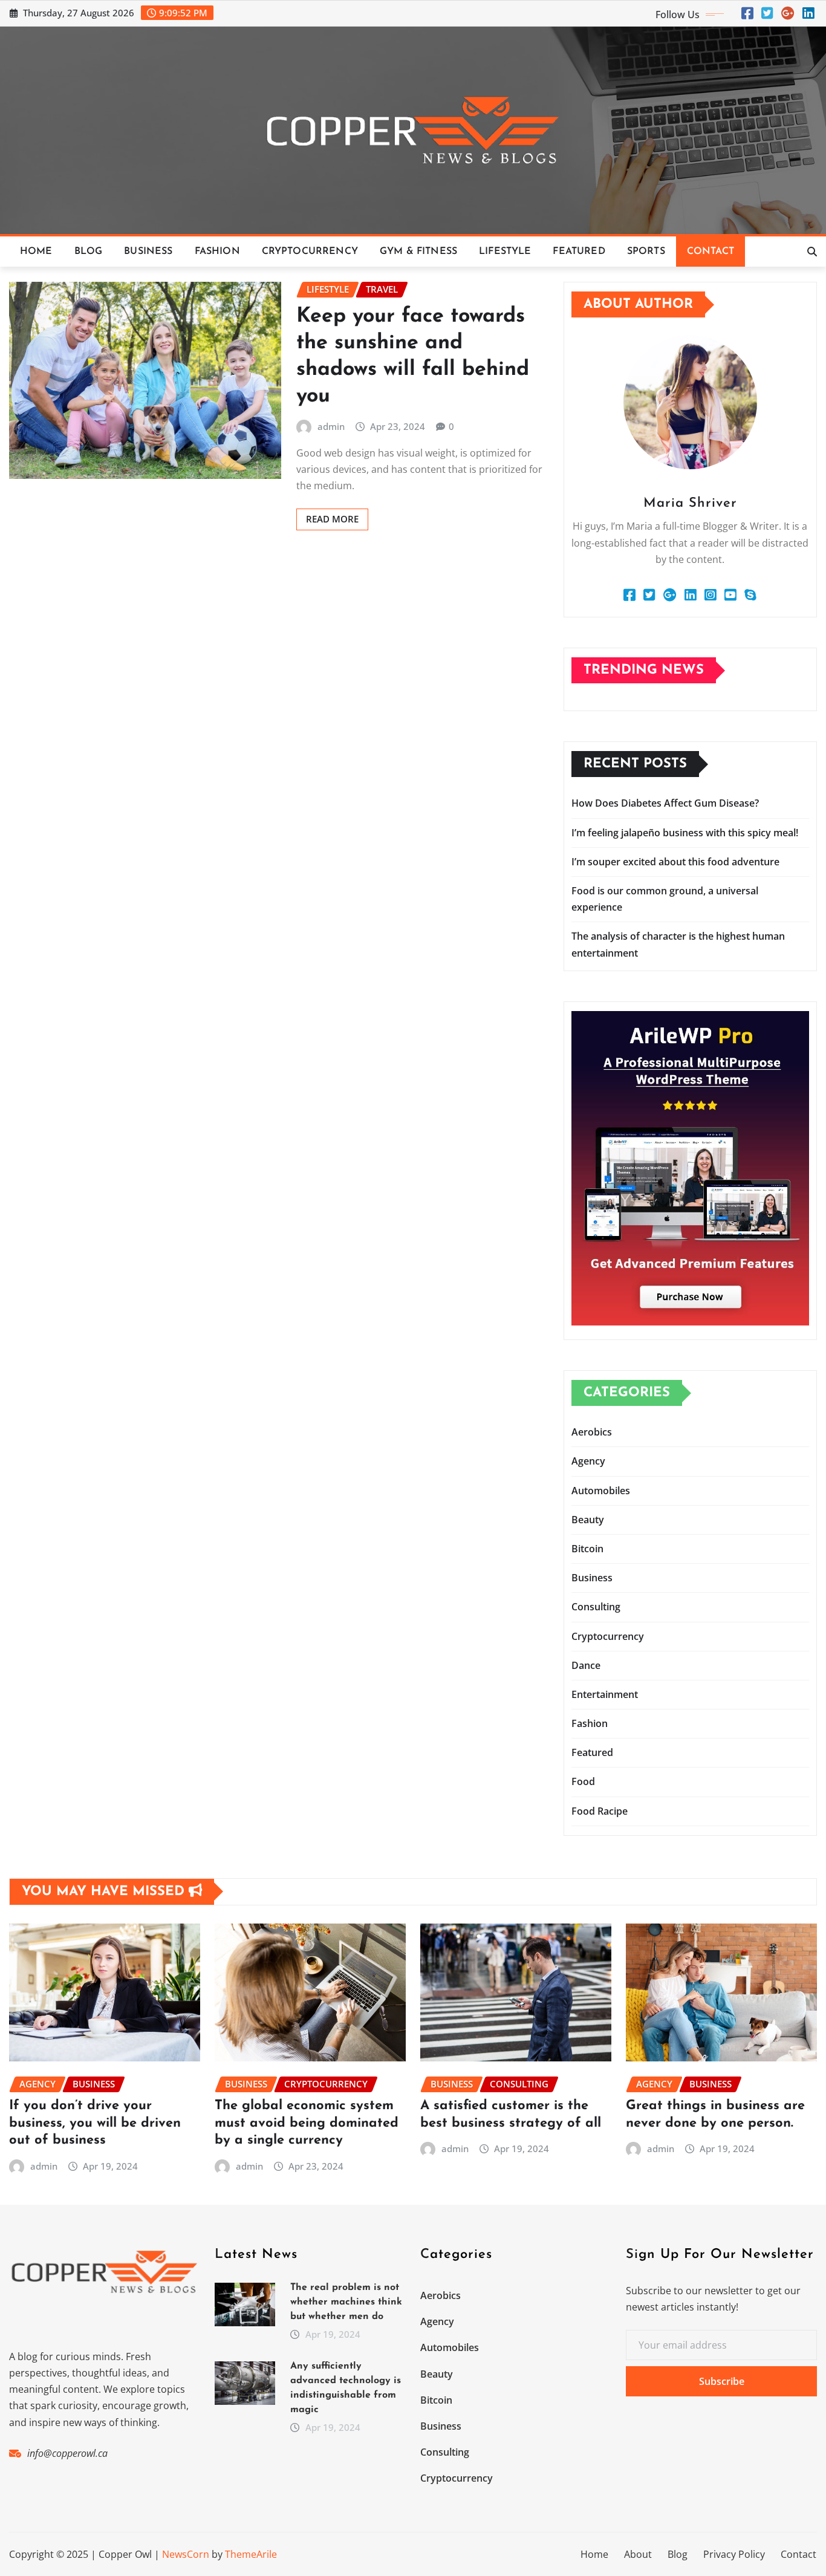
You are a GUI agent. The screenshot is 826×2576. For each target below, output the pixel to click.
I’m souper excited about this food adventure (675, 862)
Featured (579, 252)
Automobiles (601, 1491)
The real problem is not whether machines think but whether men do (346, 2302)
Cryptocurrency (310, 252)
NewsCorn (186, 2554)
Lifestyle (505, 252)
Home (36, 252)
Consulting (596, 1607)
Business (148, 252)
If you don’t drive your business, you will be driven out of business (95, 2123)
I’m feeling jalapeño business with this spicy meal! (685, 833)
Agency (588, 1461)
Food (583, 1781)
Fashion (217, 252)
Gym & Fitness (418, 252)
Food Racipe (600, 1811)
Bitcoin (587, 1549)
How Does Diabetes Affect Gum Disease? (665, 803)
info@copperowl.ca (67, 2453)
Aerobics (592, 1432)
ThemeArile (251, 2554)
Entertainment (605, 1694)
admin (331, 426)
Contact (711, 252)
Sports (646, 252)
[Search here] (812, 252)
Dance (586, 1665)
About (638, 2554)
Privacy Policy (734, 2554)
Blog (89, 252)
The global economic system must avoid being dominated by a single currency (307, 2123)
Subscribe (722, 2381)
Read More (332, 519)
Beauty (588, 1520)
